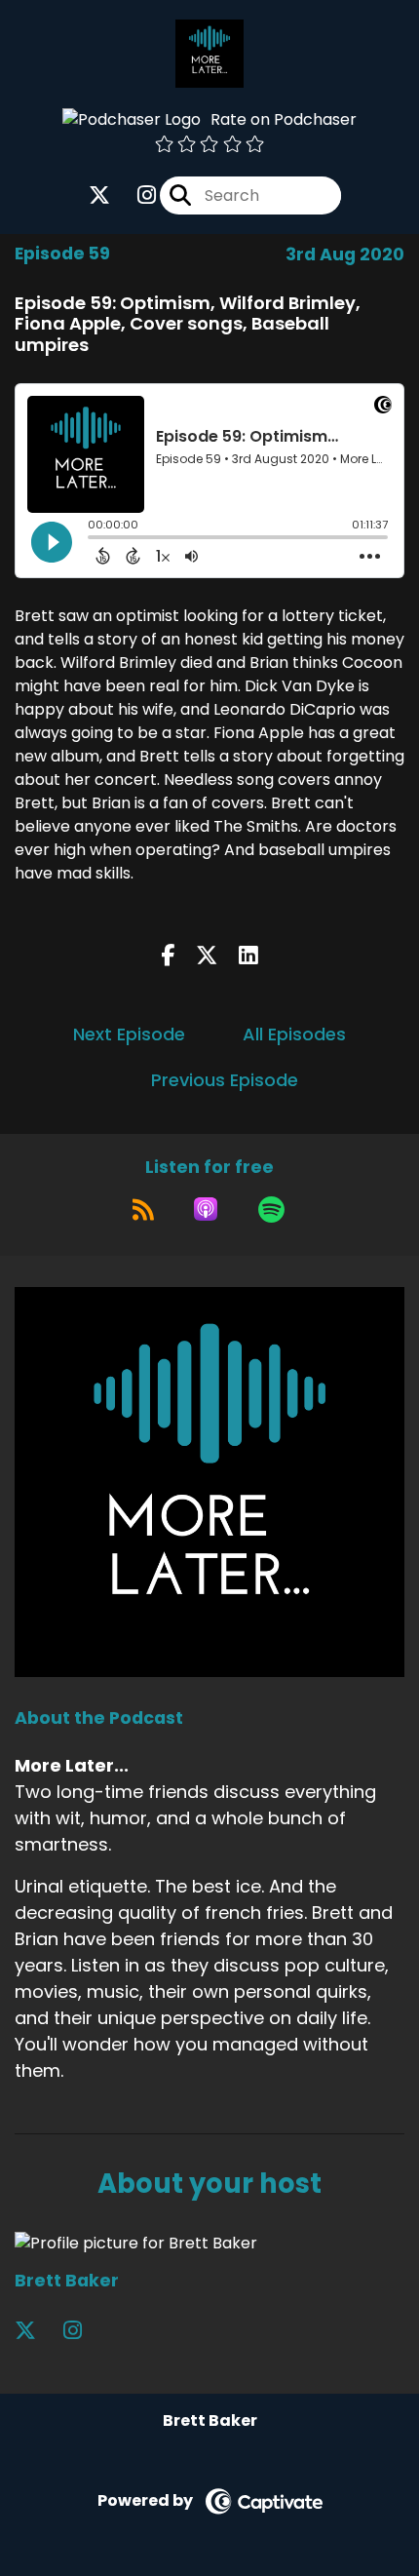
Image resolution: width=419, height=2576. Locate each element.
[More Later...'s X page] (99, 195)
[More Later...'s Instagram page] (135, 195)
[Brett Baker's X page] (37, 2331)
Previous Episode (225, 1080)
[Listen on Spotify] (271, 1209)
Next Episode (129, 1034)
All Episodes (294, 1034)
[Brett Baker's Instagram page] (84, 2331)
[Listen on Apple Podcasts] (206, 1209)
